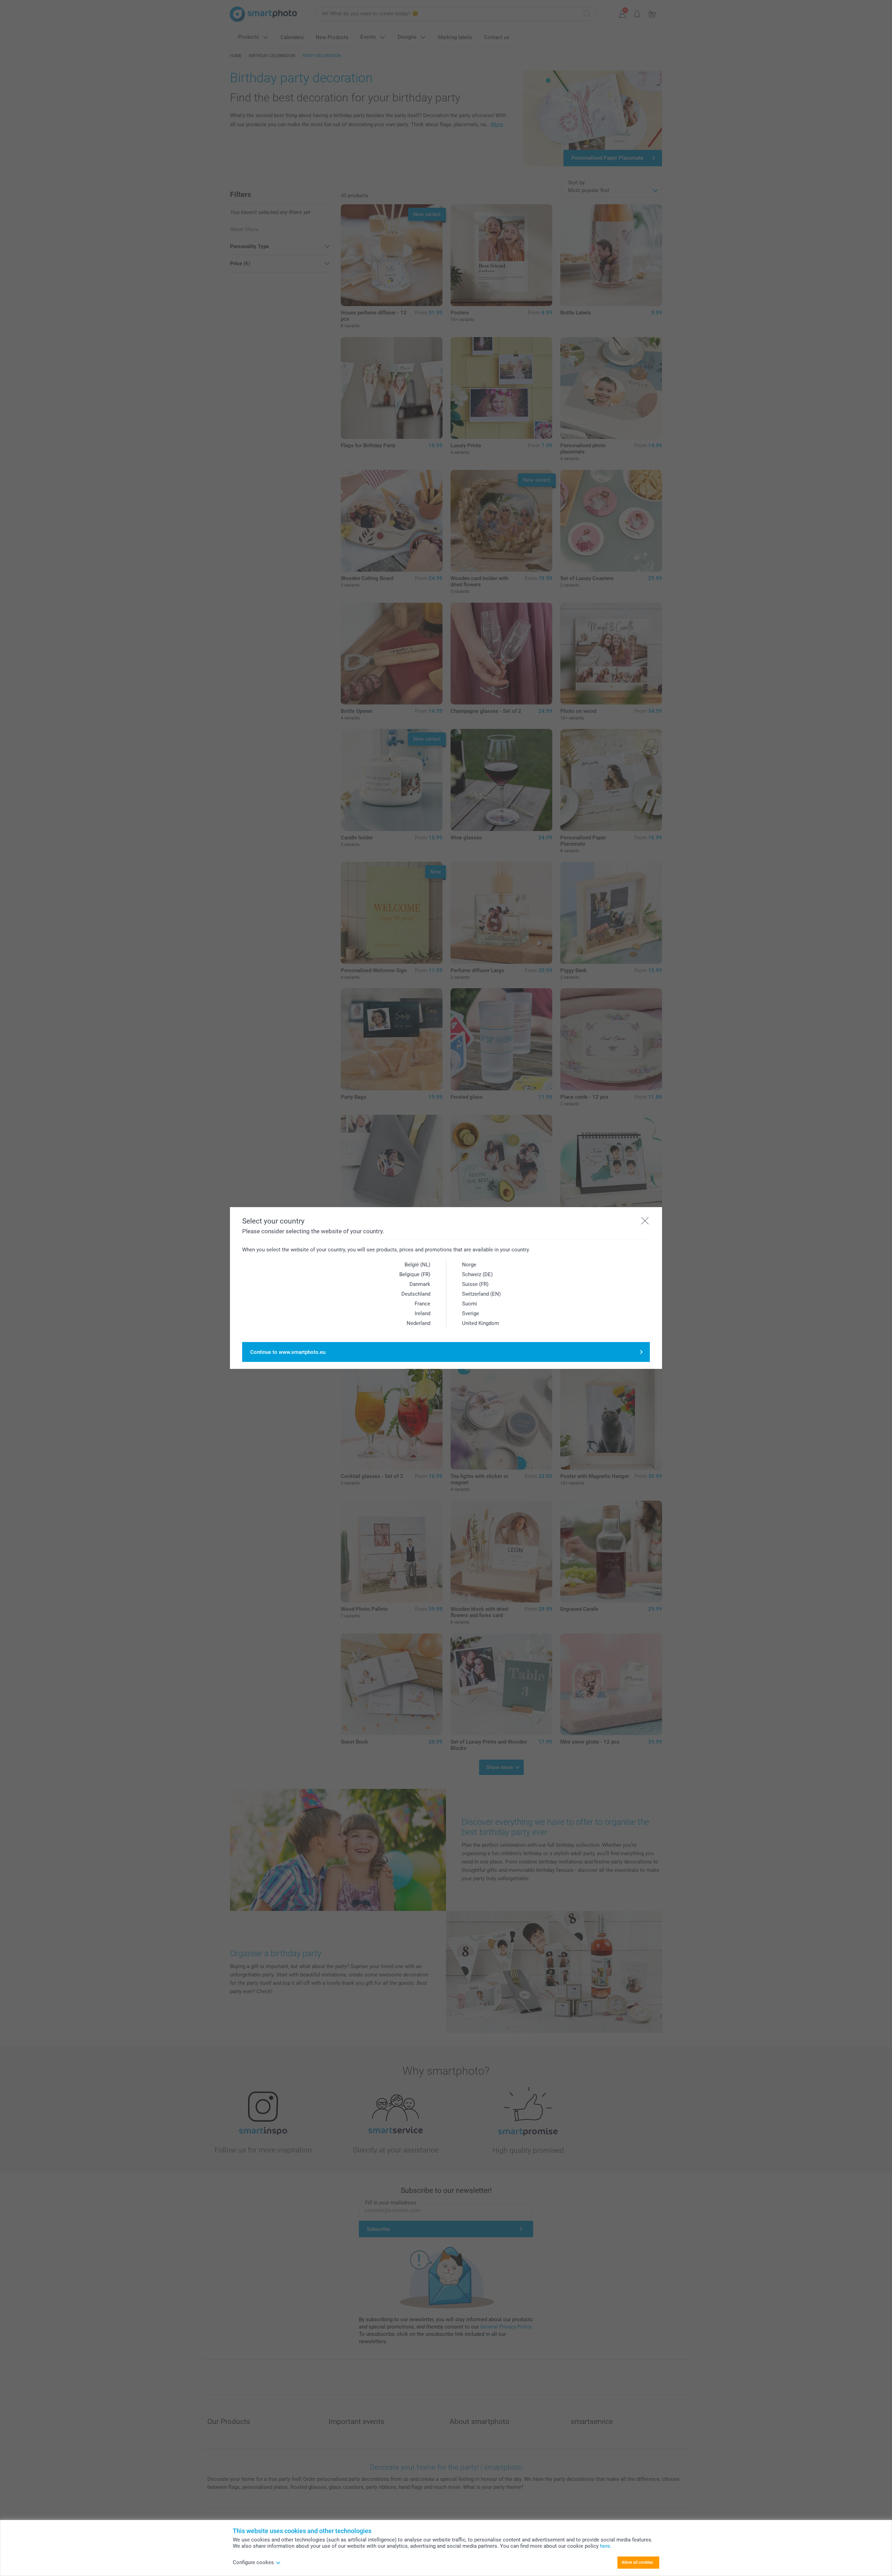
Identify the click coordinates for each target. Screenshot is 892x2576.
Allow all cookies (637, 2562)
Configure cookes (253, 2562)
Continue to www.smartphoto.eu (288, 1352)
